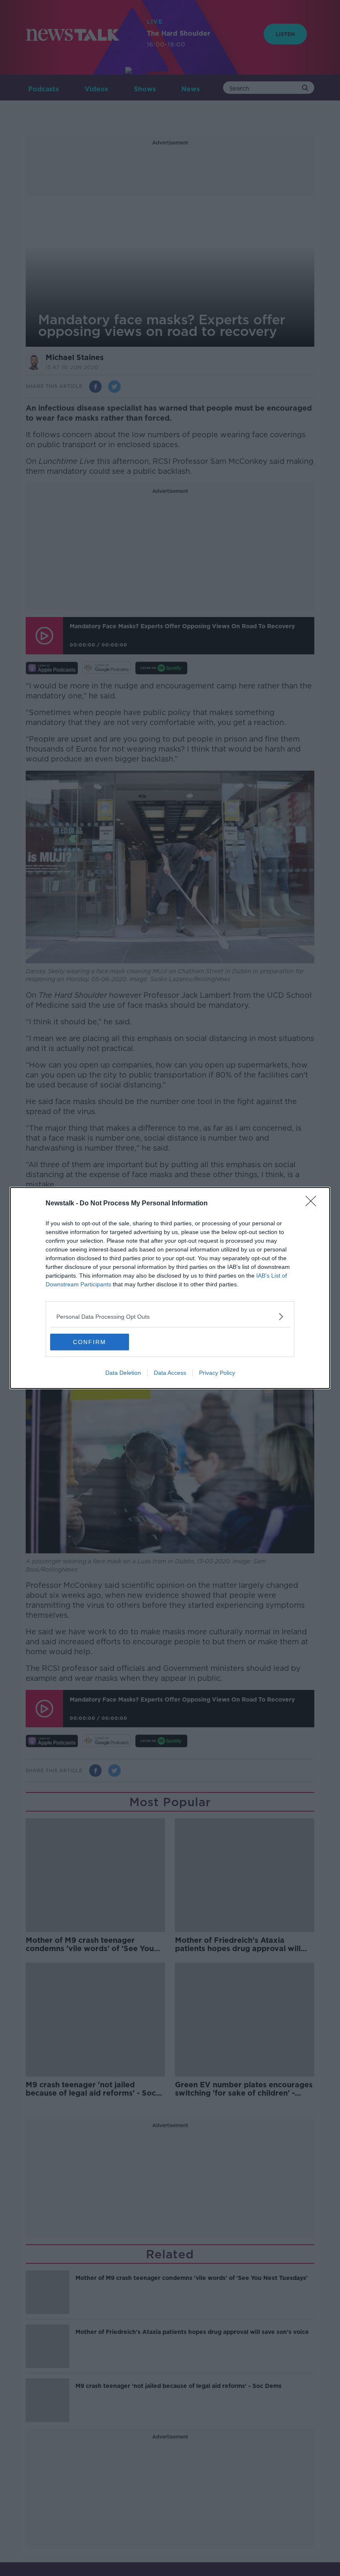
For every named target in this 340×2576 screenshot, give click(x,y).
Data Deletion (123, 1373)
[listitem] (170, 1316)
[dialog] (170, 1288)
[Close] (313, 1204)
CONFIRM (90, 1342)
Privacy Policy (217, 1373)
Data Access (170, 1373)
